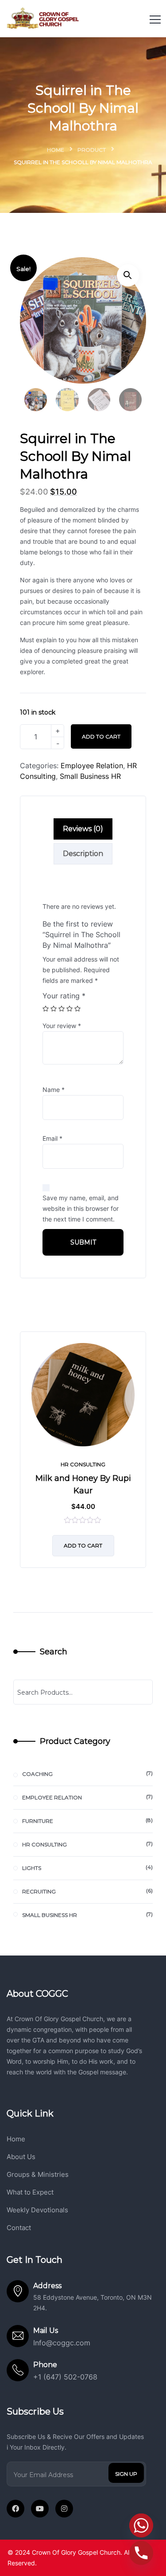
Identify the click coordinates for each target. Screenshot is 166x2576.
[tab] (83, 829)
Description (83, 854)
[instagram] (64, 2509)
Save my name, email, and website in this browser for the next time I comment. (81, 1208)
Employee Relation (92, 766)
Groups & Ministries (38, 2174)
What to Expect (30, 2192)
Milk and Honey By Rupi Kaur (83, 1484)
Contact (19, 2228)
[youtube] (40, 2509)
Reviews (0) (83, 829)
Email (52, 1138)
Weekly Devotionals (37, 2210)
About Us (21, 2157)
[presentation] (22, 1456)
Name (54, 1090)
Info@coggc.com (62, 2343)
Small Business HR (90, 776)
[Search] (140, 1692)
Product (92, 150)
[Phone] (141, 2553)
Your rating (64, 996)
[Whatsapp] (141, 2525)
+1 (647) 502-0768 (65, 2377)
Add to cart (101, 736)
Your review (62, 1026)
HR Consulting (83, 1464)
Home (56, 150)
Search (54, 1652)
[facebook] (15, 2509)
